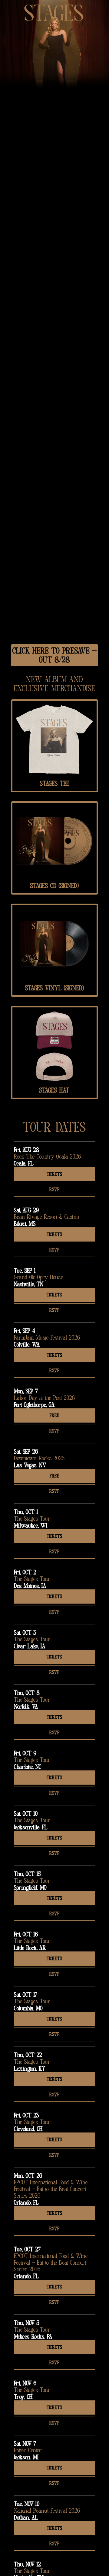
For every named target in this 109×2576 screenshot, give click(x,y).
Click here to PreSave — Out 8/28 (54, 656)
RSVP (54, 1190)
